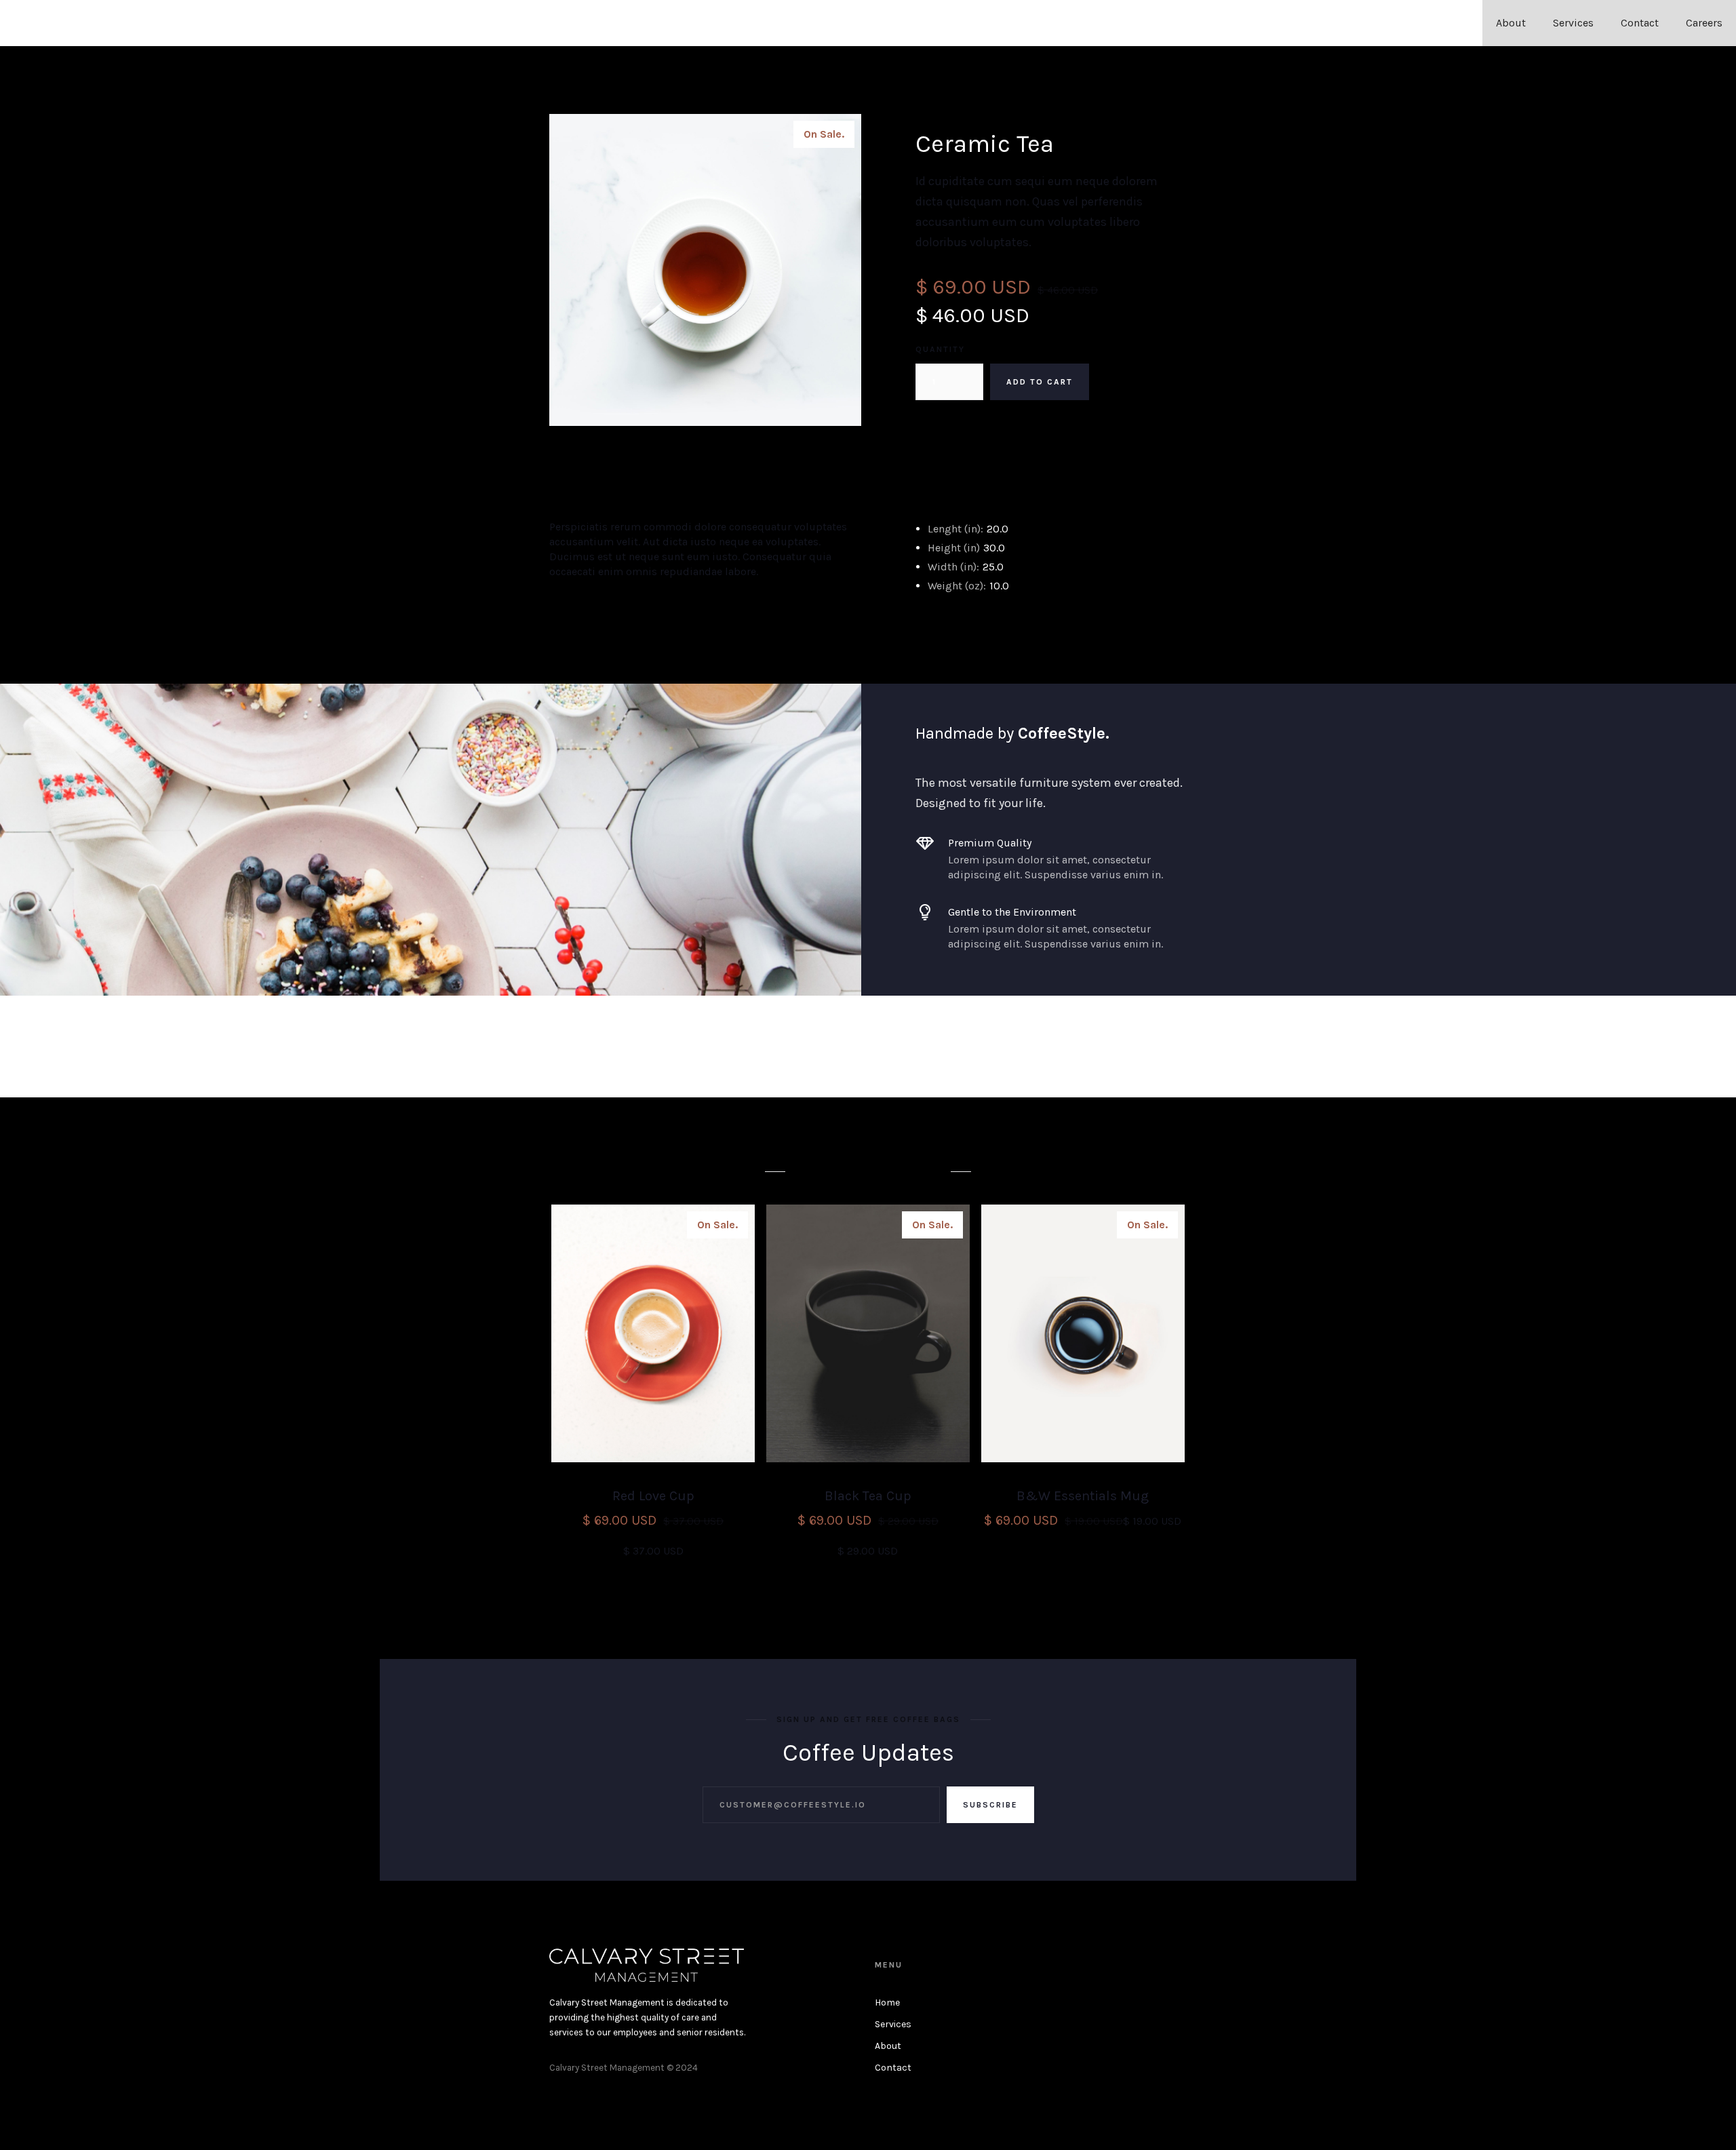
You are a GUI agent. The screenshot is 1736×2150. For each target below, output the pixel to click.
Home (887, 2002)
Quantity (940, 349)
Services (1573, 23)
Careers (1704, 23)
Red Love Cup (653, 1496)
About (1511, 23)
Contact (1640, 23)
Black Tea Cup (868, 1496)
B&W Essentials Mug (1083, 1496)
